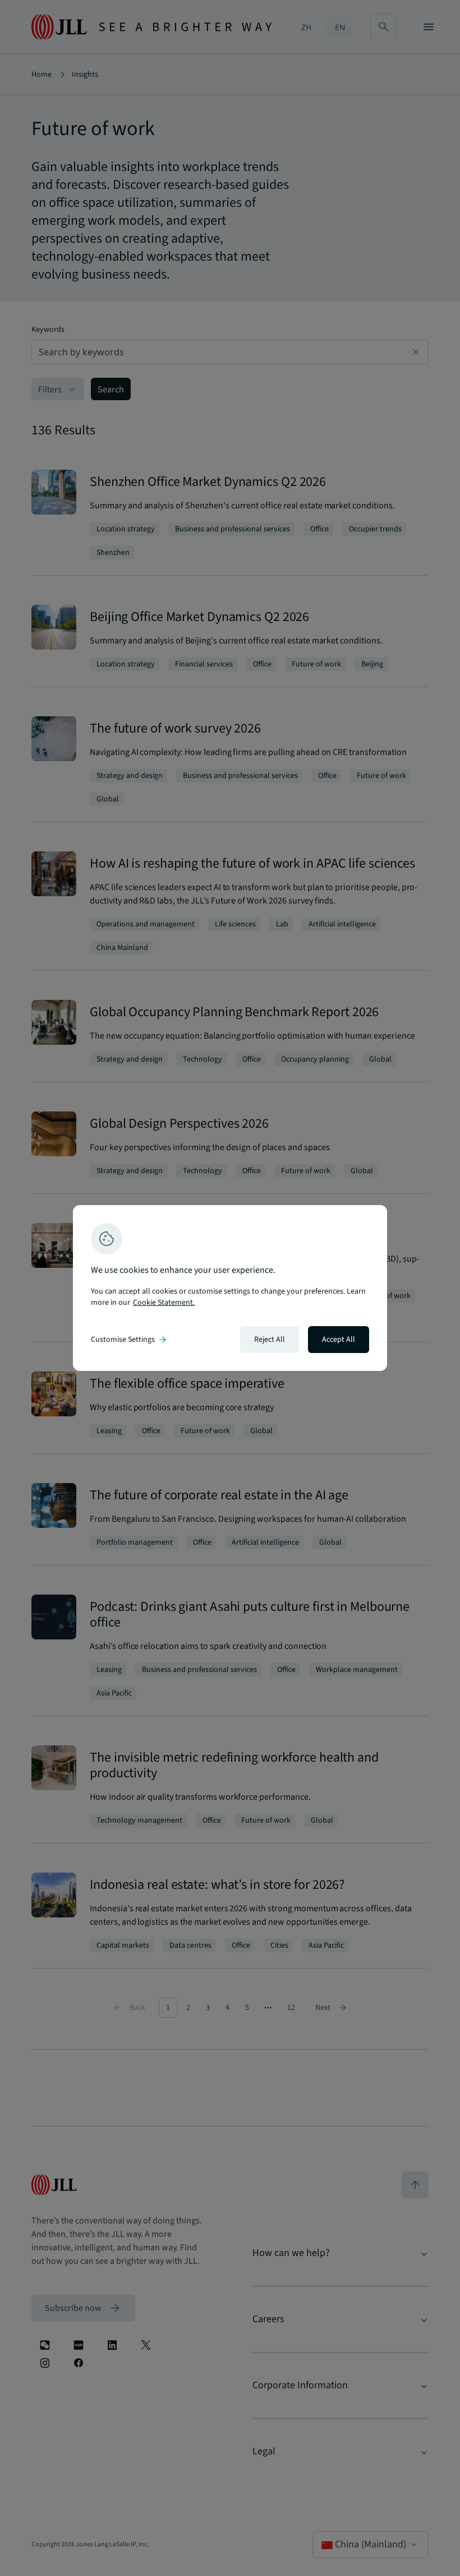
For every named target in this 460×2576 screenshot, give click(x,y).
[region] (230, 1288)
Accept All (339, 1340)
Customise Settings (130, 1340)
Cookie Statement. (164, 1303)
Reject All (270, 1340)
